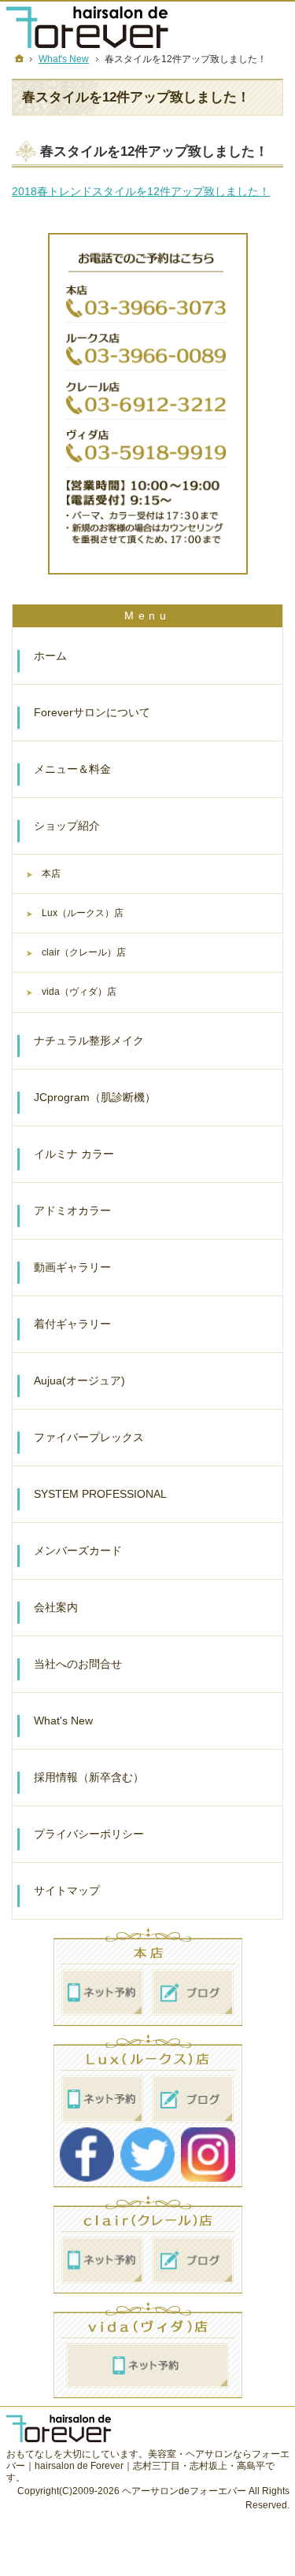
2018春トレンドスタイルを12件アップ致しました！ (141, 191)
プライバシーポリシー (89, 1834)
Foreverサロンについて (92, 712)
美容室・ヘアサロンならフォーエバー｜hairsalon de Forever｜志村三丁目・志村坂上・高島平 (148, 2460)
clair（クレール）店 (84, 952)
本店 (51, 874)
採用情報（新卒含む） (89, 1777)
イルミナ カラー (74, 1154)
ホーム (50, 656)
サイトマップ (67, 1890)
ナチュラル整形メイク (89, 1040)
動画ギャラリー (72, 1267)
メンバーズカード (78, 1550)
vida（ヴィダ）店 (79, 992)
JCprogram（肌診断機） (95, 1097)
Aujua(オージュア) (79, 1380)
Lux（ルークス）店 (83, 913)
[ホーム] (20, 58)
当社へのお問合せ (78, 1664)
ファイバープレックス (89, 1437)
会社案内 (56, 1607)
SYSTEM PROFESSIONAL (100, 1494)
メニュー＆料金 (72, 769)
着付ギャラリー (72, 1324)
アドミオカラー (72, 1210)
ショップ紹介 (67, 826)
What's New (63, 1720)
